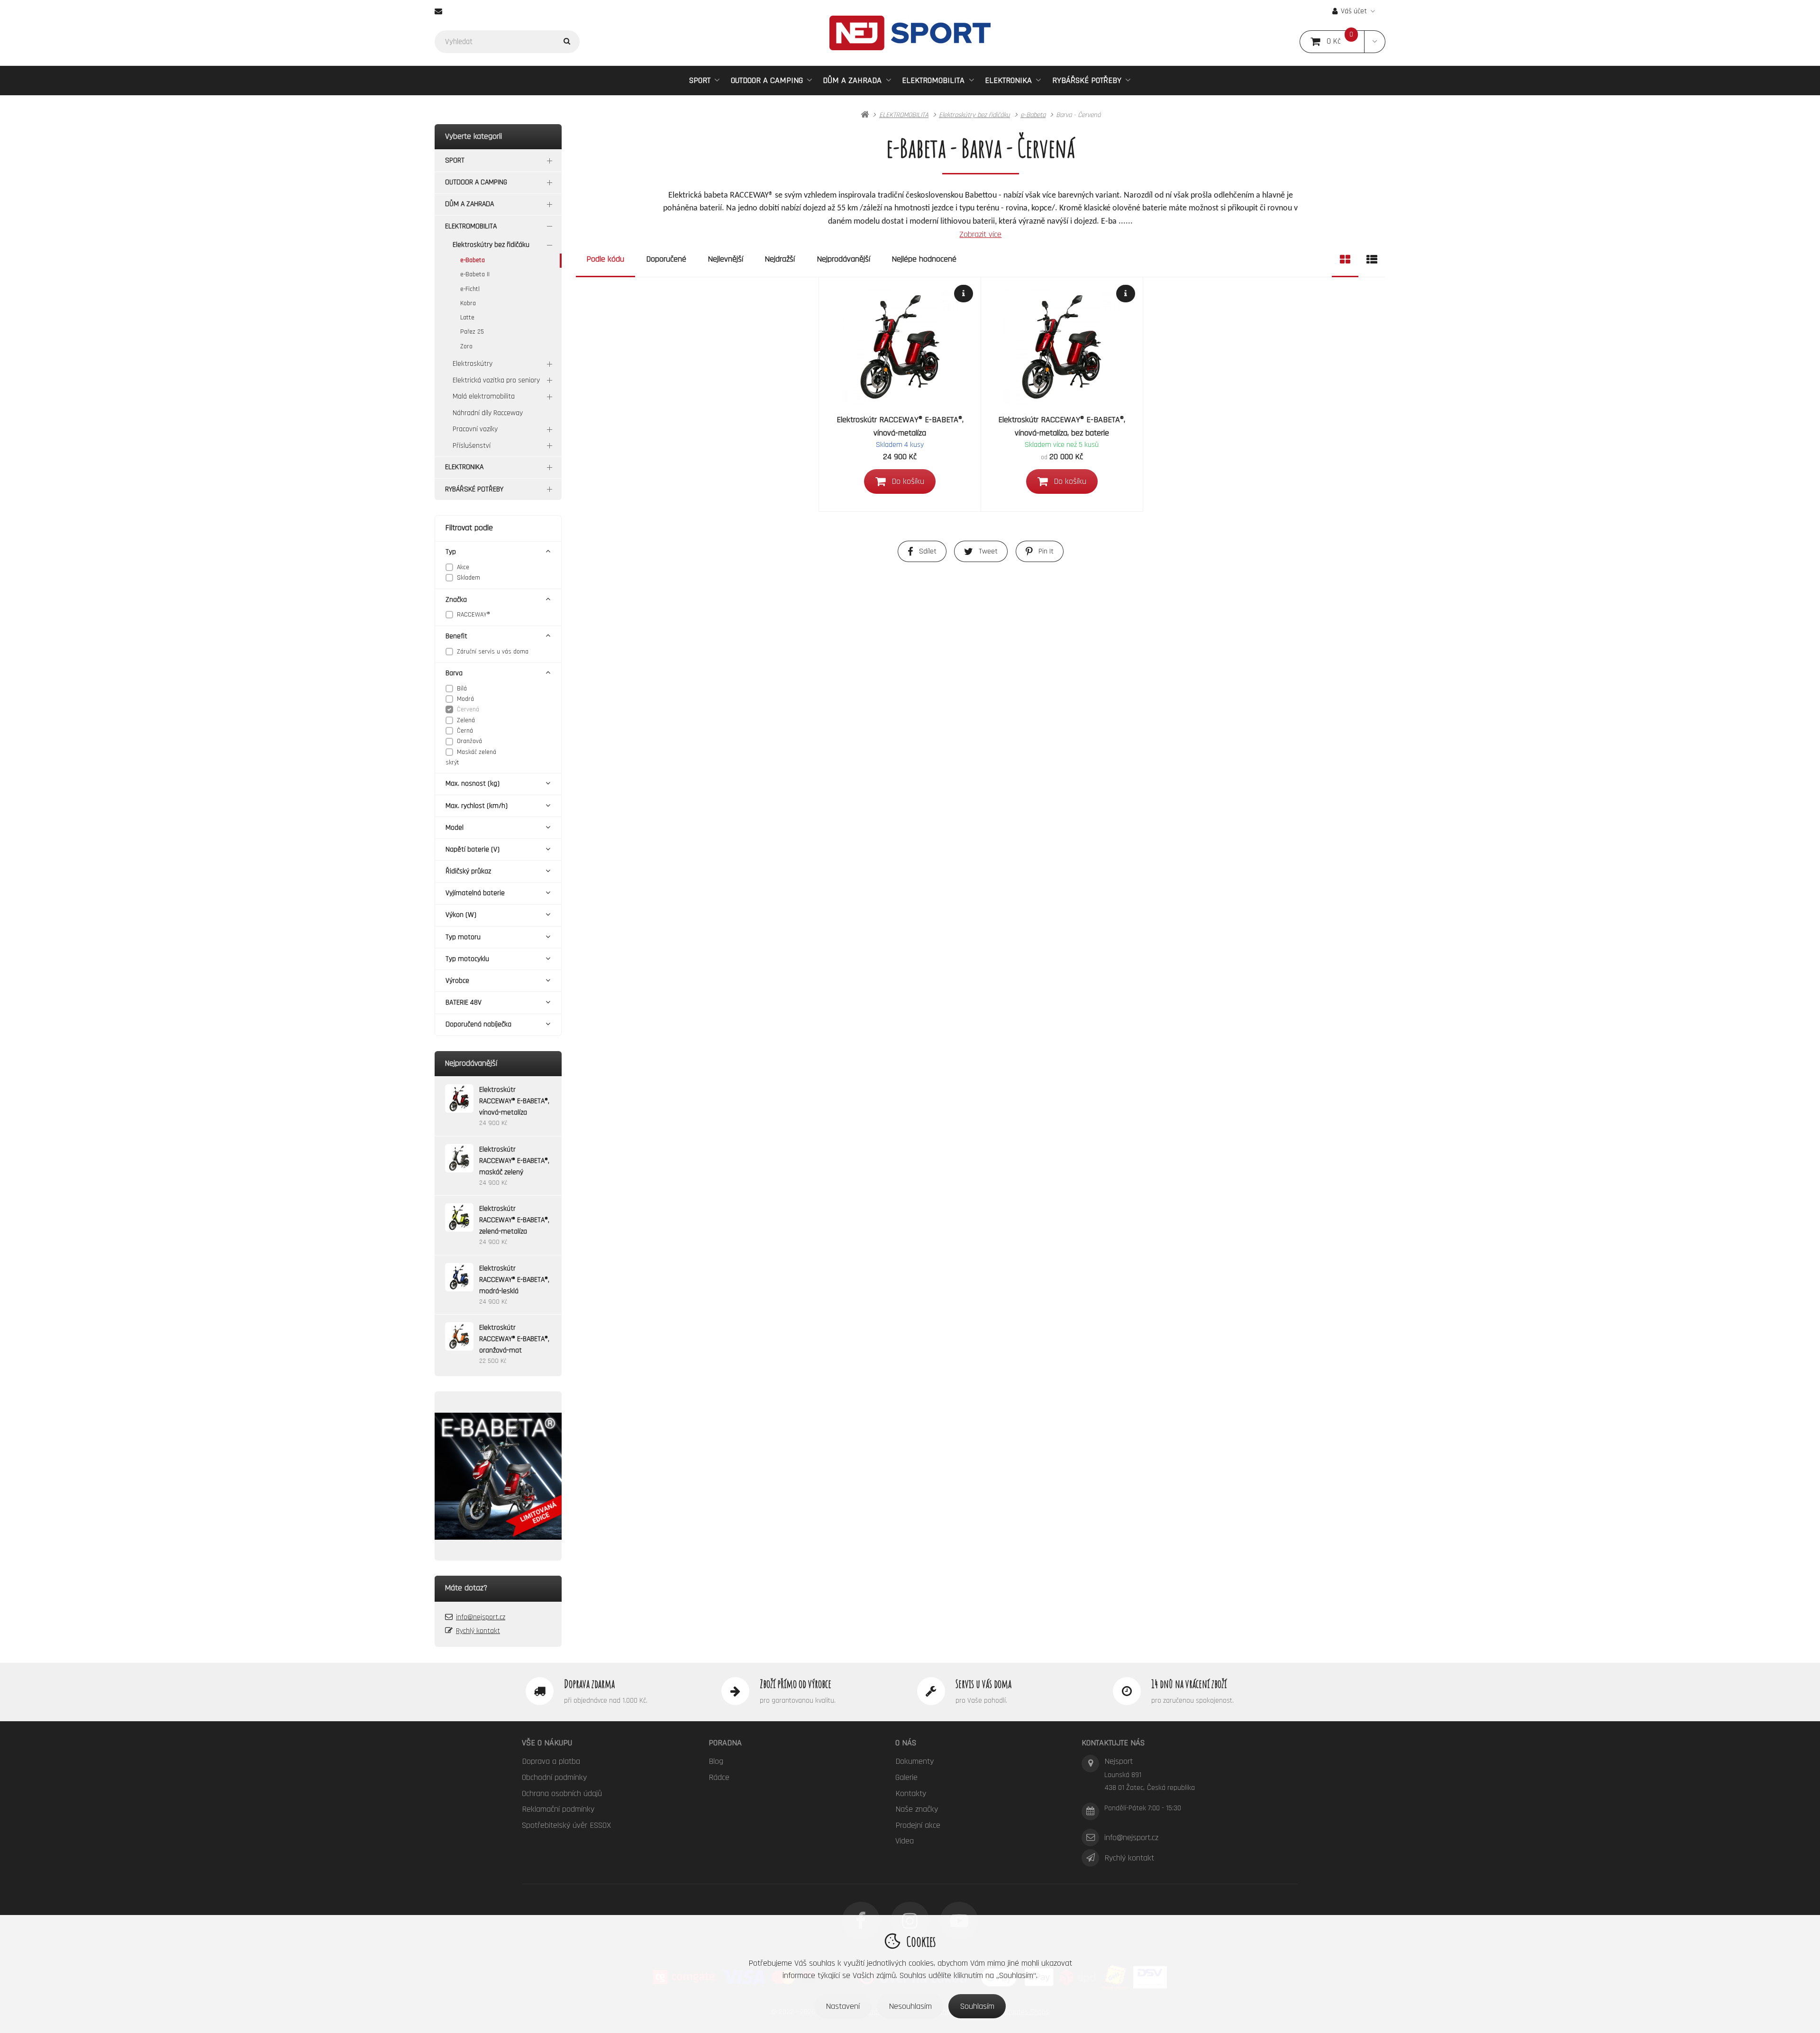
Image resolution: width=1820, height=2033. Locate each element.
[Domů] (910, 33)
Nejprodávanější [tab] (843, 259)
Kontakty (911, 1793)
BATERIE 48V (464, 1003)
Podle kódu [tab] (605, 259)
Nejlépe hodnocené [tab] (924, 259)
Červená (468, 709)
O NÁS (906, 1743)
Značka (456, 600)
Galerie (906, 1777)
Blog (716, 1761)
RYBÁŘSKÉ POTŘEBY (1087, 80)
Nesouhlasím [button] (910, 2006)
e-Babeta (473, 260)
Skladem (469, 578)
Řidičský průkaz (468, 871)
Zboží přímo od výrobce (796, 1684)
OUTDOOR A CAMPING (767, 80)
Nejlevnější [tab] (725, 259)
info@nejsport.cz (481, 1617)
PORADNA (725, 1743)
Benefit (456, 636)
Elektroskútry (473, 364)
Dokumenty (915, 1761)
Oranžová (469, 741)
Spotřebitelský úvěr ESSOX (566, 1825)
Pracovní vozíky (475, 429)
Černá (465, 731)
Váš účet (1354, 11)
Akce (463, 567)
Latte (467, 318)
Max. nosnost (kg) (473, 784)
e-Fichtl (470, 289)
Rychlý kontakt (478, 1631)
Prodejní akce (918, 1825)
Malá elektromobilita (484, 396)
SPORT (700, 80)
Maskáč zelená (477, 752)
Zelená (466, 720)
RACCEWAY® (473, 615)
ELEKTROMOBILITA (933, 80)
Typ (451, 552)
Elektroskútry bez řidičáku (491, 245)
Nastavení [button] (843, 2006)
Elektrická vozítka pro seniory (496, 380)
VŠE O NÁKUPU (547, 1743)
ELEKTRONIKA (1008, 80)
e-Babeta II (475, 274)
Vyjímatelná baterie (475, 893)
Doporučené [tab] (666, 259)
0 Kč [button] (1346, 41)
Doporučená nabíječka (478, 1024)
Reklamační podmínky (558, 1809)
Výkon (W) (461, 915)
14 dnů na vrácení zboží (1189, 1684)
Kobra (468, 303)
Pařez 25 (472, 332)
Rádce (719, 1777)
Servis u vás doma (983, 1684)
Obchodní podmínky (554, 1777)
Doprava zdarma (589, 1684)
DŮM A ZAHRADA (852, 80)
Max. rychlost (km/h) (477, 806)
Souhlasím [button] (977, 2006)
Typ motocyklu (467, 959)
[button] (1375, 42)
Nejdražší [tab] (780, 259)
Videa (905, 1841)
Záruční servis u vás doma (493, 652)
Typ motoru (463, 937)
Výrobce (457, 981)
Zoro (466, 346)
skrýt (452, 762)
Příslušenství (472, 446)
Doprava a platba (551, 1761)
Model (455, 828)
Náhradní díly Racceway (488, 413)
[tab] (1345, 259)
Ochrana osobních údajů (562, 1793)
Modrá (465, 699)
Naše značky (917, 1809)
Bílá (462, 689)
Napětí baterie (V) (473, 849)
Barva (454, 673)
